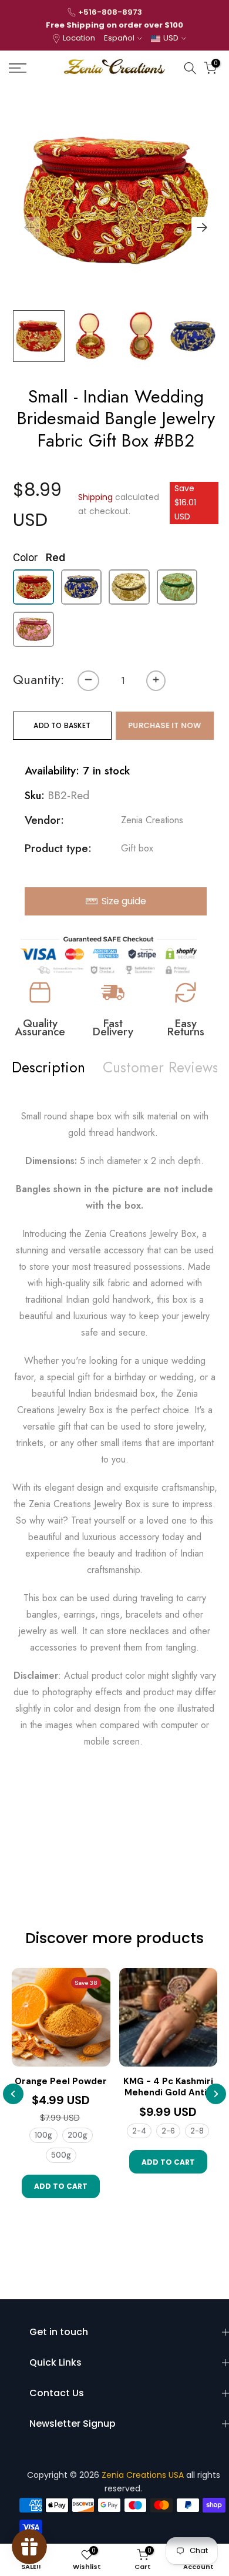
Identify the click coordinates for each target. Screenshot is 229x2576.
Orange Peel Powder (61, 2082)
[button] (202, 227)
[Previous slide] (13, 2094)
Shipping (95, 497)
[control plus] (156, 681)
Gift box (137, 848)
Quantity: (38, 680)
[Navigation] (32, 68)
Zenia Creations (152, 820)
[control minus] (88, 681)
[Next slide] (216, 2094)
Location (79, 38)
